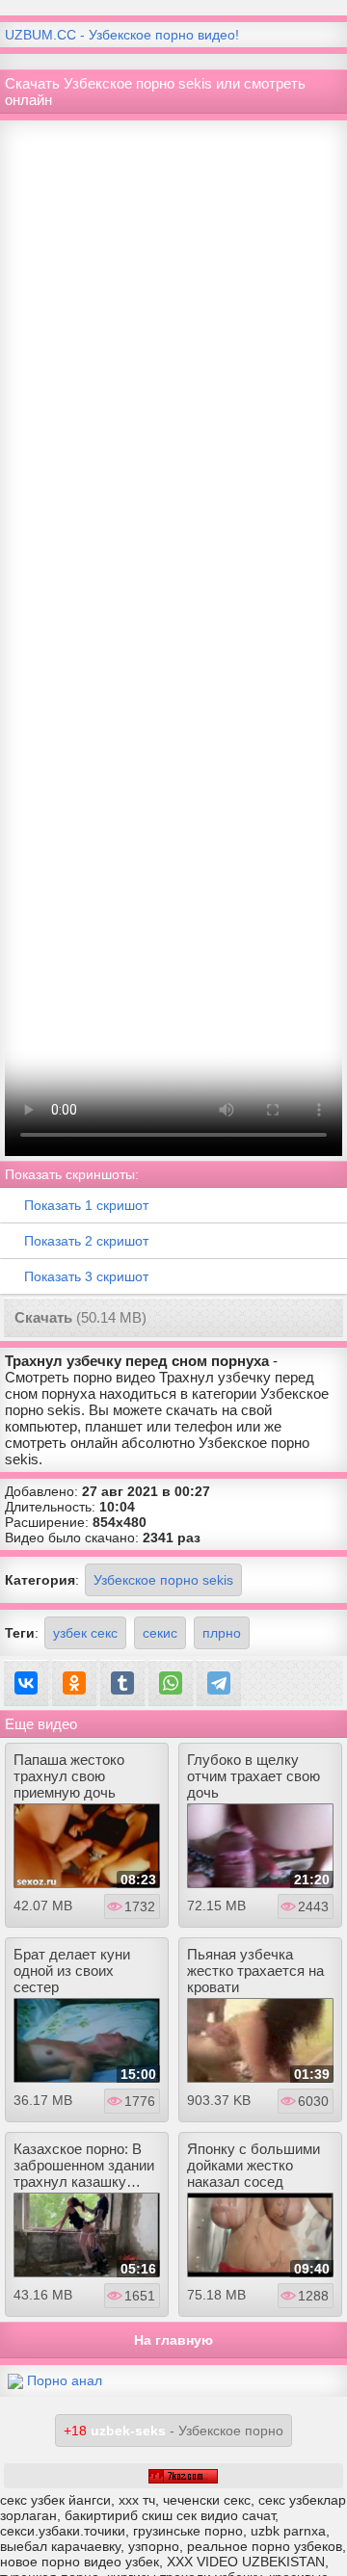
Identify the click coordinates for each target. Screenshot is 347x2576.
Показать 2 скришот (86, 1241)
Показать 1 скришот (86, 1205)
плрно (222, 1633)
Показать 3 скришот (86, 1276)
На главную (173, 2340)
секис (160, 1633)
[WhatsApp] (171, 1683)
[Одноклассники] (74, 1683)
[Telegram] (219, 1683)
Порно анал (65, 2380)
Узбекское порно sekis (163, 1580)
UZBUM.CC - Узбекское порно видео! (122, 35)
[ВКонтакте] (26, 1683)
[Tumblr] (122, 1683)
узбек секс (85, 1633)
